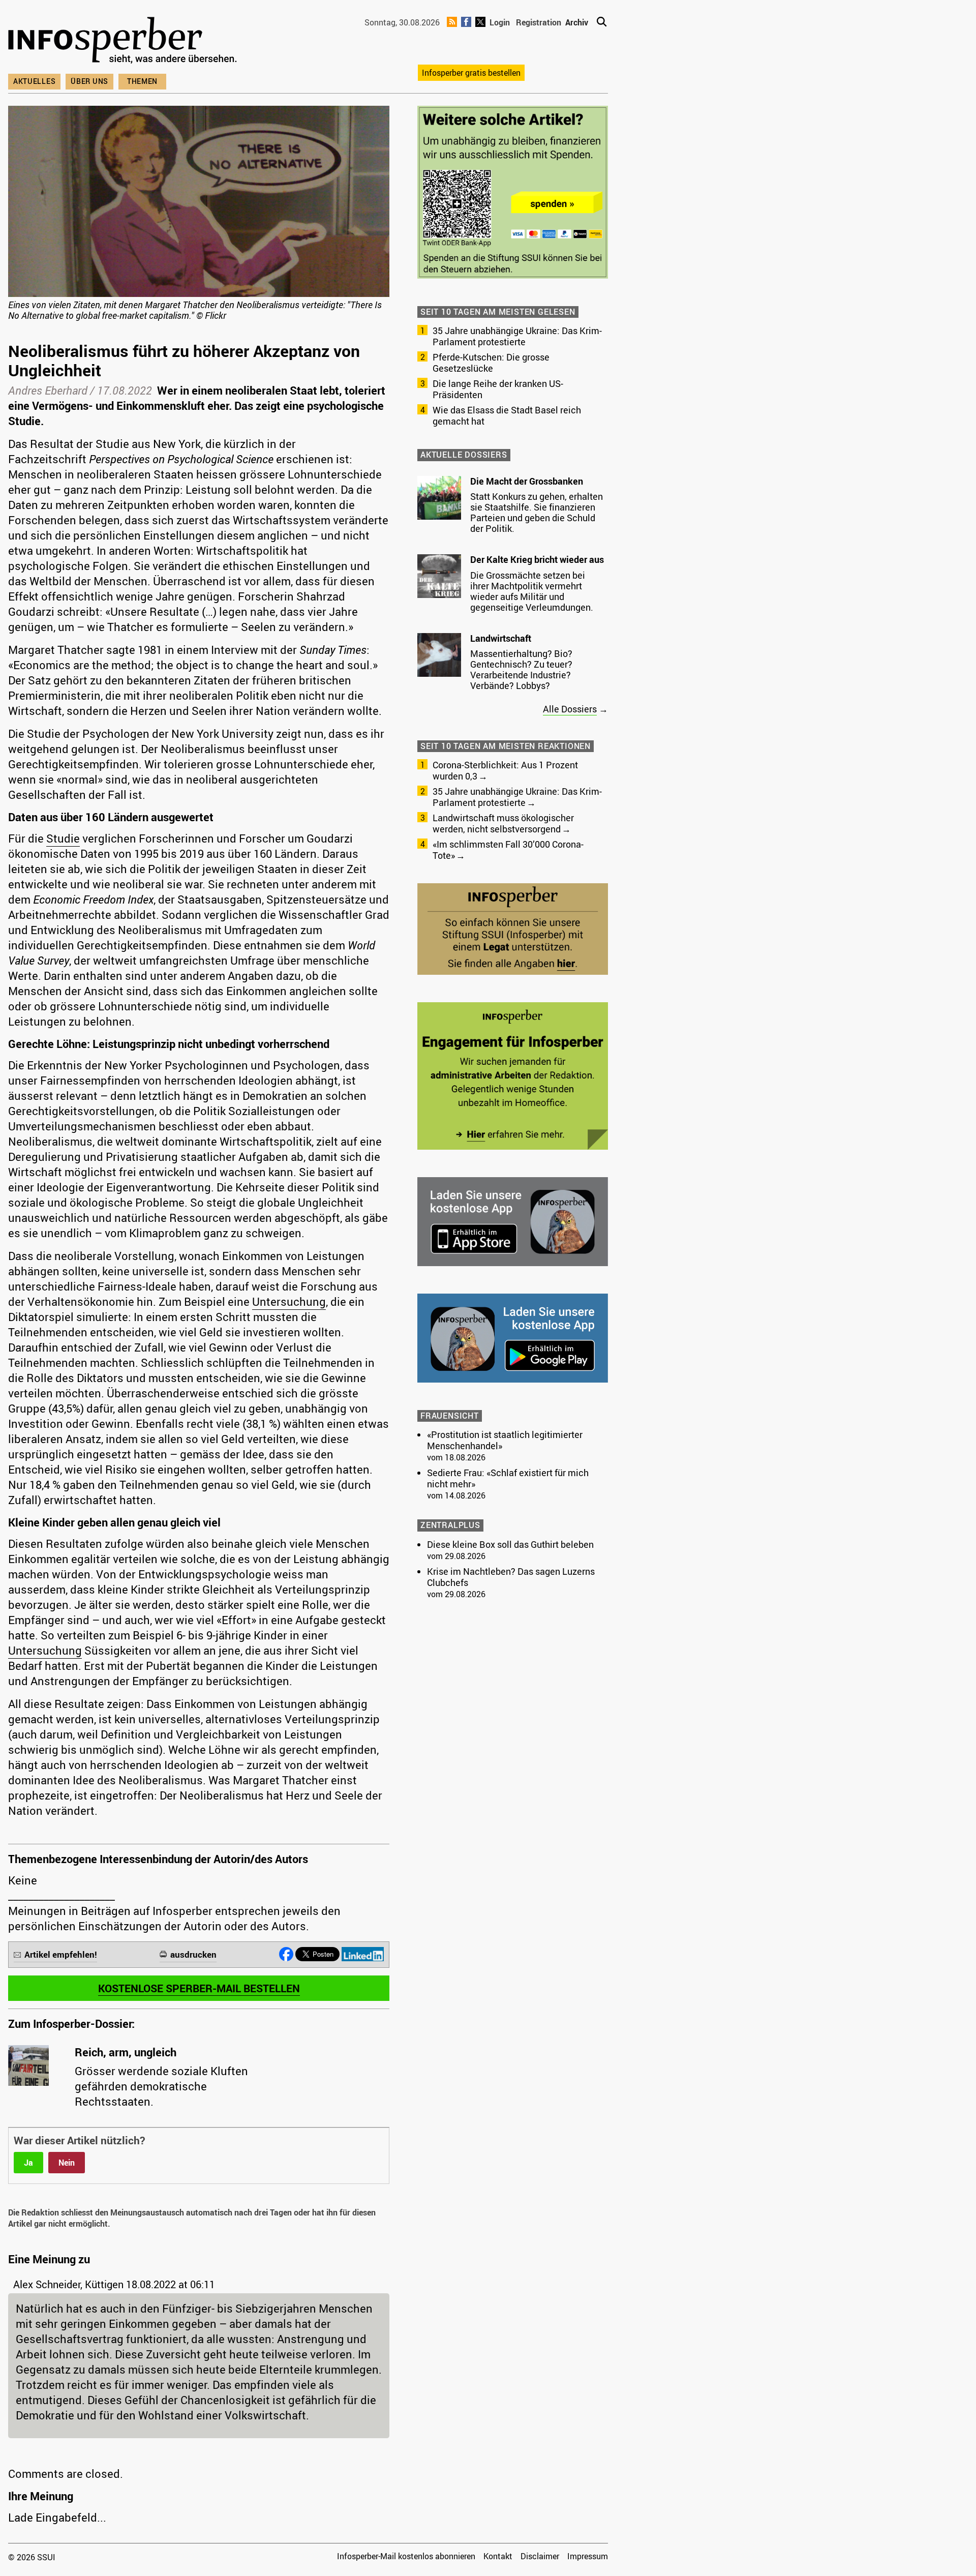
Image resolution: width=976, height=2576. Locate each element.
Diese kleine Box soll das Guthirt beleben (510, 1544)
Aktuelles (34, 81)
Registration (539, 22)
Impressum (588, 2556)
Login (500, 22)
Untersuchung (289, 1301)
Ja (28, 2163)
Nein (67, 2163)
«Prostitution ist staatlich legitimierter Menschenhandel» (505, 1440)
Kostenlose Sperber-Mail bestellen (199, 1988)
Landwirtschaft (501, 638)
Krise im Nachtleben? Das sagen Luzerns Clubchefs (511, 1577)
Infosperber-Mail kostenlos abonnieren (406, 2556)
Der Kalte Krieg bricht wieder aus (537, 559)
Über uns (89, 81)
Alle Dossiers (570, 709)
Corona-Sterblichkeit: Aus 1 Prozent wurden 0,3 (505, 770)
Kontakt (498, 2556)
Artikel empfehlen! (61, 1954)
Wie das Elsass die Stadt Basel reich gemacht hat (507, 415)
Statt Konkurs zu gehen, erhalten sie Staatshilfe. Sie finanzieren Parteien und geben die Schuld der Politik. (537, 512)
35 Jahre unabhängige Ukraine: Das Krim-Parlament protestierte (517, 336)
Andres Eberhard (48, 390)
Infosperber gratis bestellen (471, 73)
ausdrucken (193, 1954)
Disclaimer (540, 2556)
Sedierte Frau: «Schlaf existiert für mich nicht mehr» (508, 1478)
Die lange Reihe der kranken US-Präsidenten (498, 389)
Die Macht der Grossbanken (527, 481)
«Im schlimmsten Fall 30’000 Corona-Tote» (508, 850)
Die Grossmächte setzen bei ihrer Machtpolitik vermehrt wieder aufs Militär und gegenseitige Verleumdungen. (532, 591)
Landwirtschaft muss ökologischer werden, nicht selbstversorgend (503, 823)
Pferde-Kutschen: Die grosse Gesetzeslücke (491, 363)
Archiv (577, 22)
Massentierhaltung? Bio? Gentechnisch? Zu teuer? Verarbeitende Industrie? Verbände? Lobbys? (521, 669)
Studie (63, 838)
